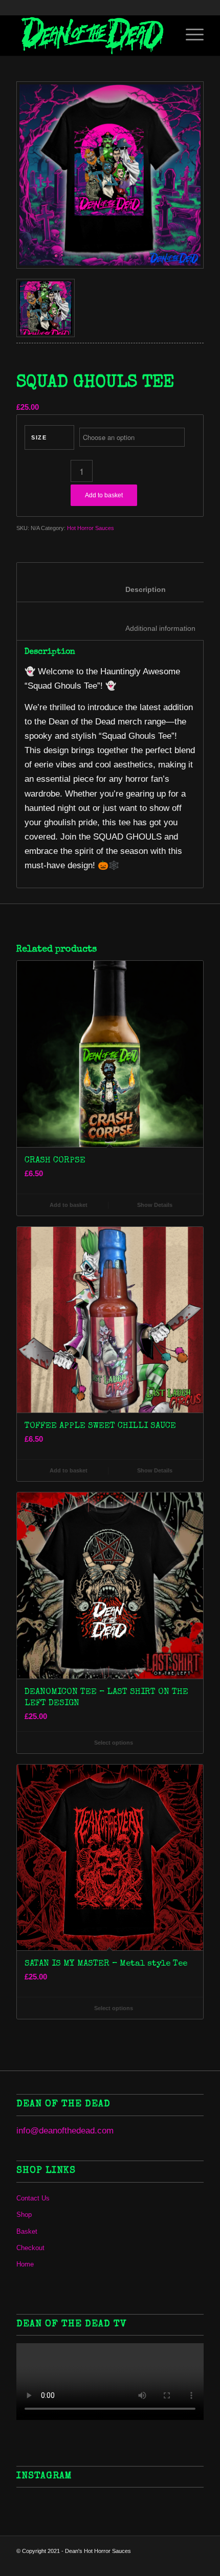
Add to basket (104, 495)
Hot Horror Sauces (91, 528)
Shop (24, 2215)
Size (39, 437)
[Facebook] (165, 2563)
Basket (27, 2231)
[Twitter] (196, 2563)
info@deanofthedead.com (65, 2131)
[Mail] (150, 2563)
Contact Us (33, 2198)
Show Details (154, 1205)
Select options (113, 1743)
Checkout (30, 2248)
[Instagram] (181, 2563)
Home (25, 2264)
